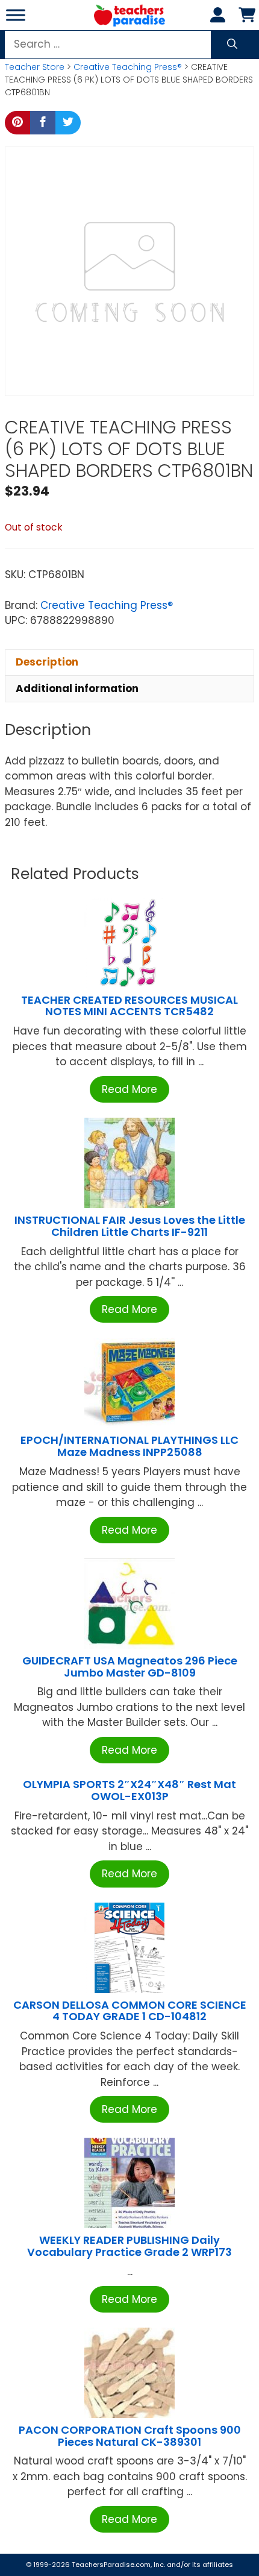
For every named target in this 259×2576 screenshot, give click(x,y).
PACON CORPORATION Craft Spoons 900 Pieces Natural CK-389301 (130, 2436)
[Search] (232, 45)
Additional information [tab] (77, 688)
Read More (129, 1089)
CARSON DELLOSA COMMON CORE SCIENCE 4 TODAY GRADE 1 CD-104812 (130, 2011)
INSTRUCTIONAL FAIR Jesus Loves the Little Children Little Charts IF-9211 (130, 1226)
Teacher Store (35, 67)
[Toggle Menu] (16, 15)
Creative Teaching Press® (128, 67)
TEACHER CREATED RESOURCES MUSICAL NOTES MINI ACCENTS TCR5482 (129, 1006)
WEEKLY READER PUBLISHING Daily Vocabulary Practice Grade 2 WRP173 (129, 2246)
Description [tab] (47, 662)
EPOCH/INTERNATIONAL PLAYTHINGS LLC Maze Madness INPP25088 (129, 1446)
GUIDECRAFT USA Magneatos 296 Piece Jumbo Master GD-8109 (130, 1667)
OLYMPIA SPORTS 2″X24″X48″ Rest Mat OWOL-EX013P (129, 1790)
